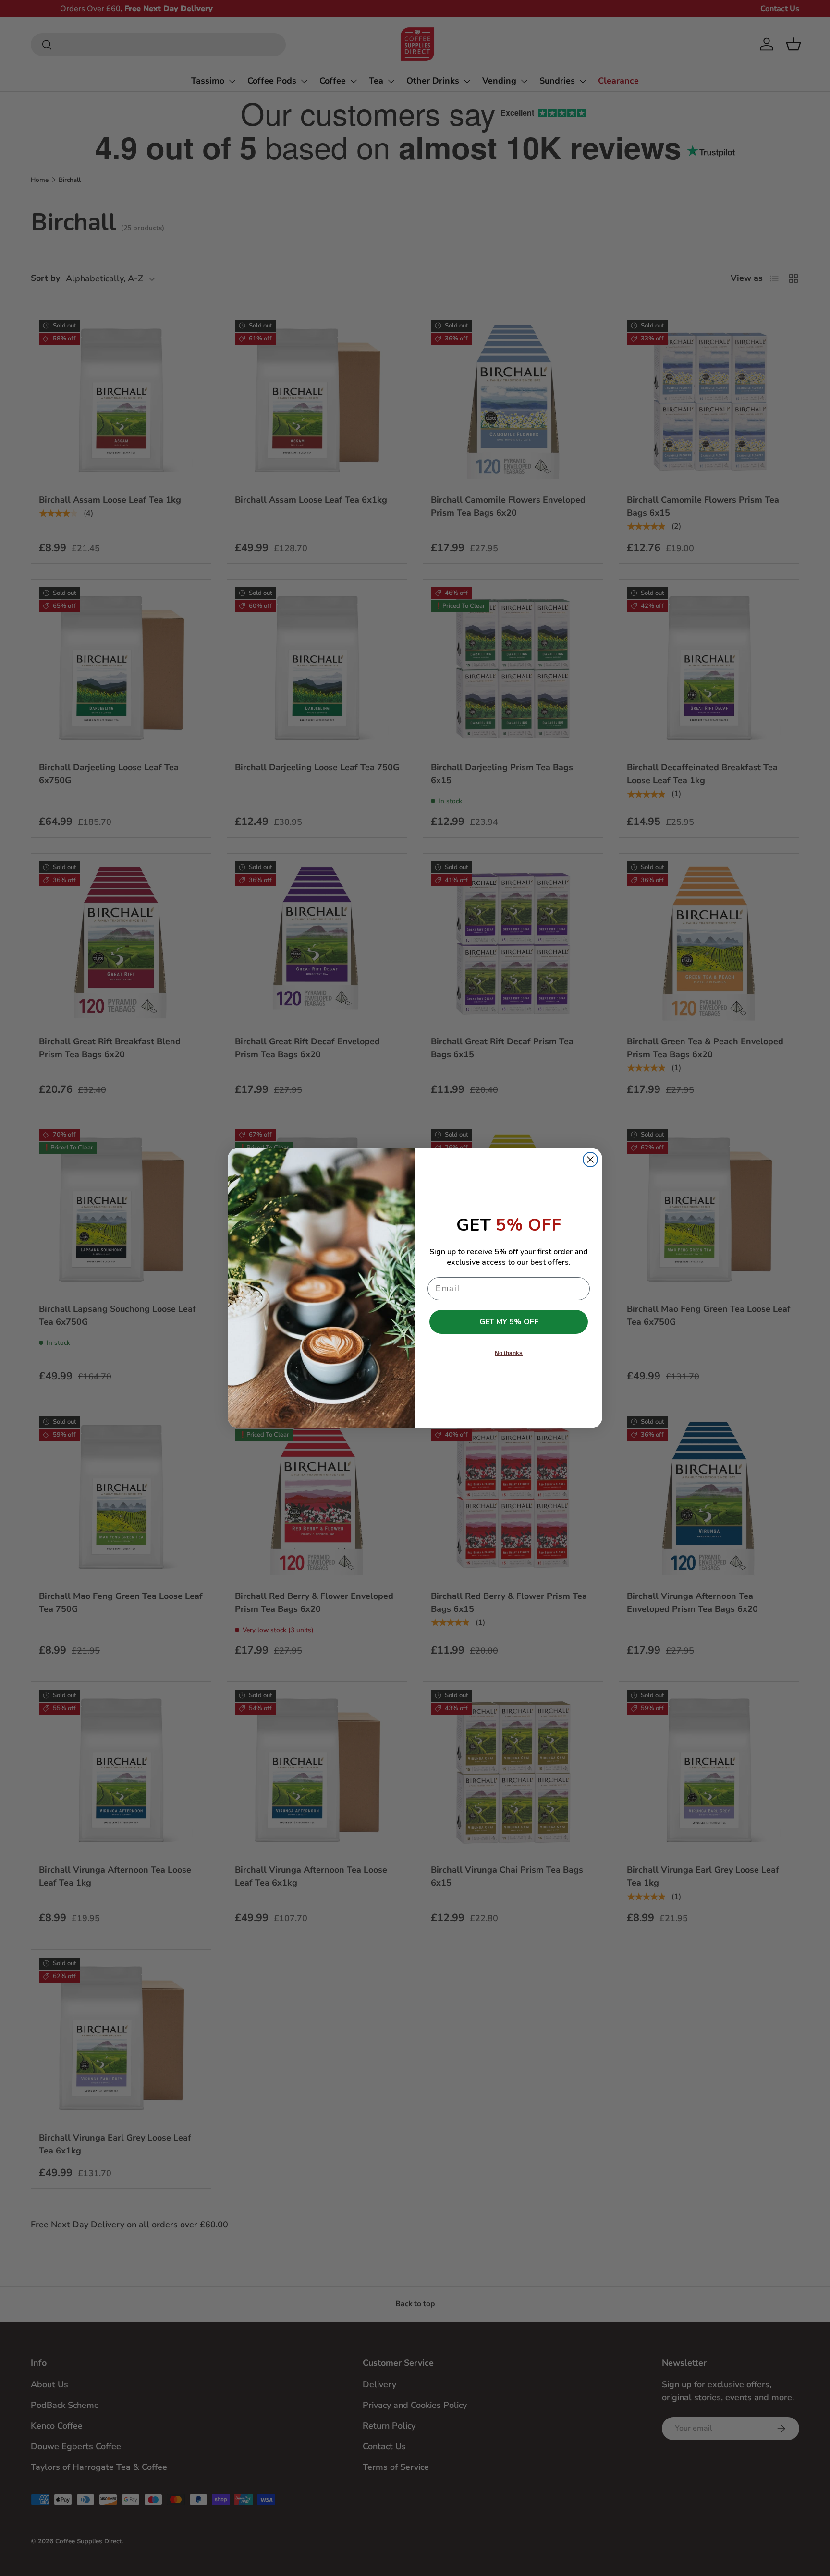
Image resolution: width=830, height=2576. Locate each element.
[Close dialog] (590, 1160)
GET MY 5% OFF (509, 1322)
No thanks (509, 1353)
